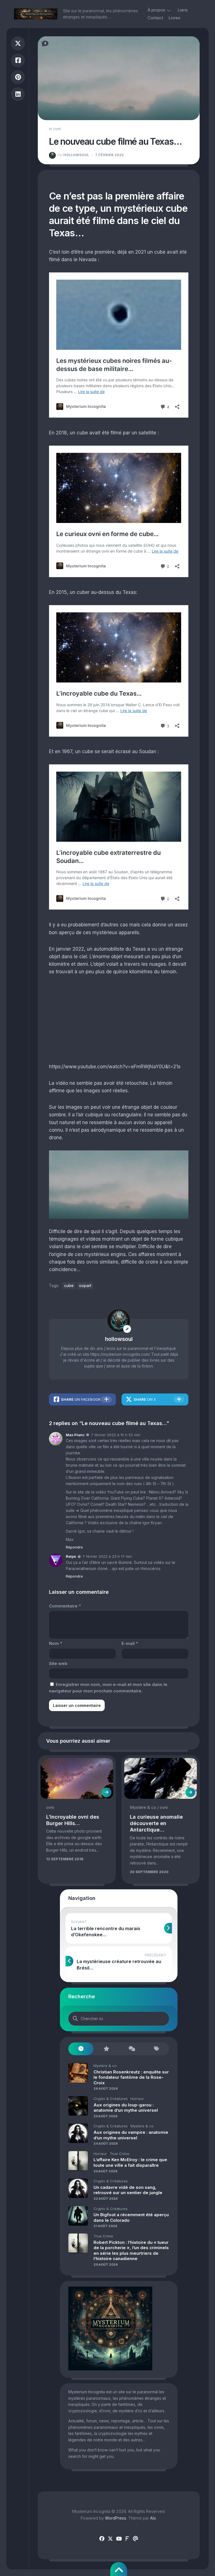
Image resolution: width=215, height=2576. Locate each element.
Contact (155, 18)
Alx (153, 2518)
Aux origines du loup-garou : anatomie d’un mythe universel (126, 2108)
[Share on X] (18, 43)
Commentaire (65, 1606)
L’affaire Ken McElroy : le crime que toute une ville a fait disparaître (130, 2162)
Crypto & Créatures (111, 2099)
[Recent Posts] (81, 2049)
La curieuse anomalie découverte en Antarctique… (156, 1823)
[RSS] (127, 2539)
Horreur (137, 2099)
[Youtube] (119, 2539)
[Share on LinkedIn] (18, 94)
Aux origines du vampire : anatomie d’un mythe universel (131, 2135)
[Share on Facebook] (18, 60)
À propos (156, 10)
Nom (56, 1643)
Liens (183, 10)
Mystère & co (143, 1807)
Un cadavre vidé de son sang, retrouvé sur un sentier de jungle (128, 2190)
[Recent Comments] (131, 2049)
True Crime (120, 2154)
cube (69, 1285)
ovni (57, 129)
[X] (110, 2539)
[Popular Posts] (106, 2049)
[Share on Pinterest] (18, 77)
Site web (58, 1663)
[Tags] (156, 2049)
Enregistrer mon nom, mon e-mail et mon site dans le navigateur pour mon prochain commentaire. (108, 1688)
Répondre (74, 1547)
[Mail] (135, 2539)
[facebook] (102, 2539)
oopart (85, 1285)
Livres (174, 18)
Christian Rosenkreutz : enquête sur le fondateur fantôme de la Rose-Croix (131, 2077)
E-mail (130, 1643)
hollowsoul (73, 155)
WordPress (116, 2518)
